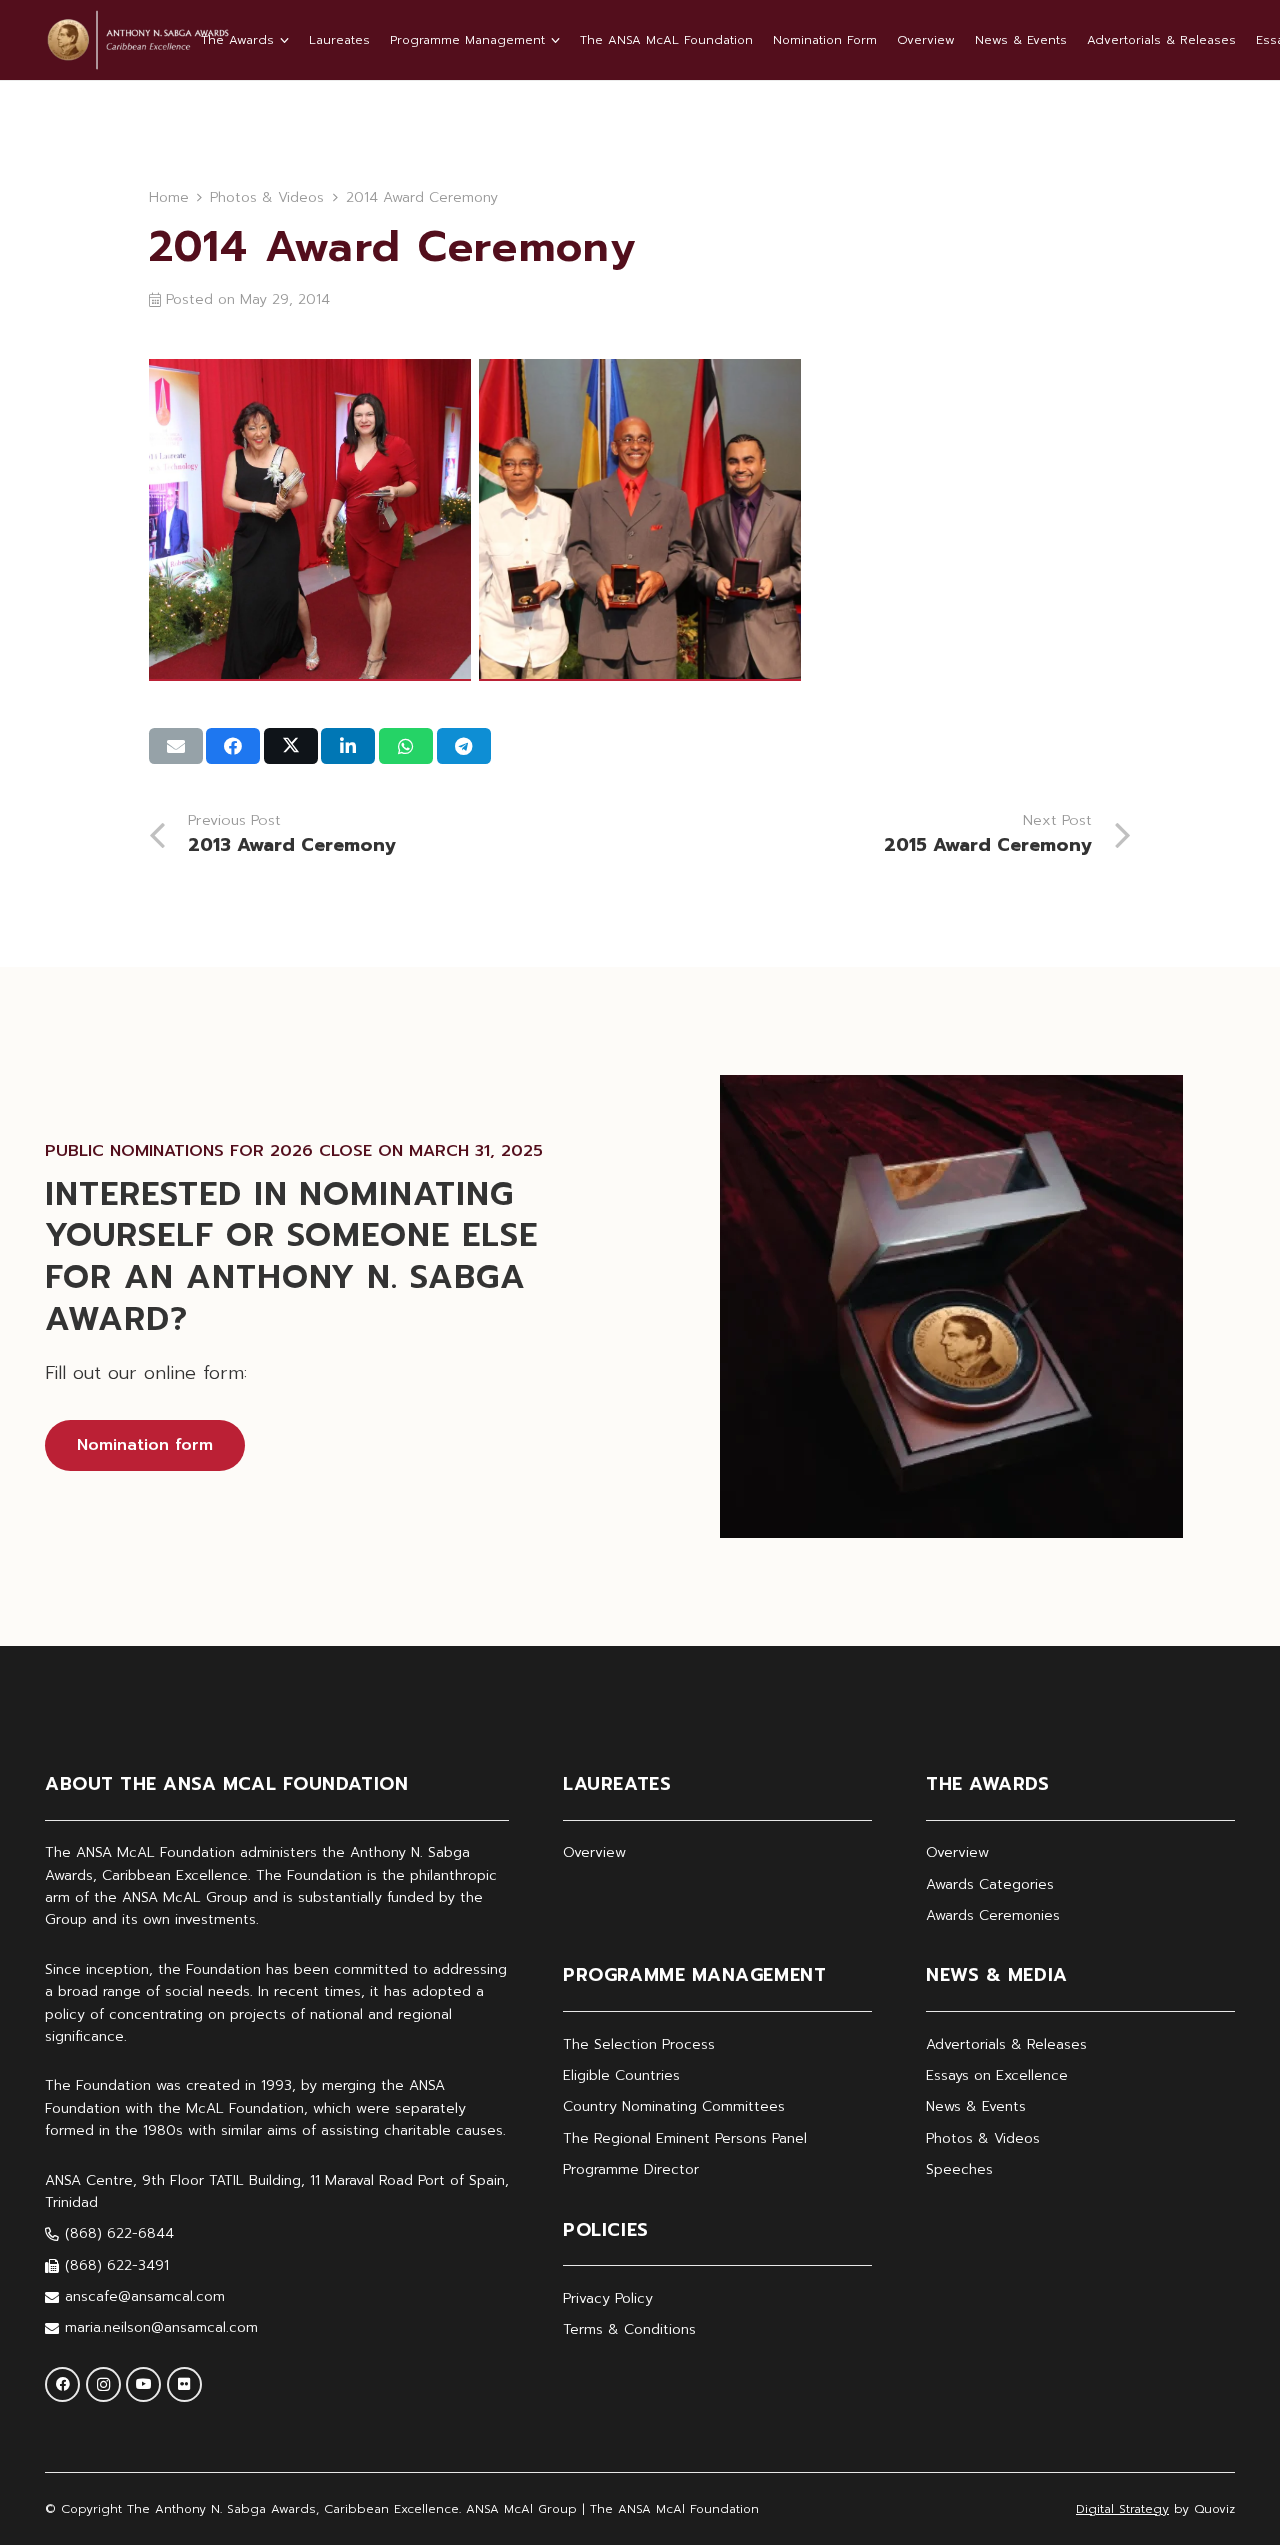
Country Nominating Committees (674, 2106)
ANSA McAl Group (521, 2509)
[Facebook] (62, 2384)
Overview (594, 1852)
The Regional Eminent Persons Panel (685, 2138)
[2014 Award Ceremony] (310, 520)
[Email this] (176, 746)
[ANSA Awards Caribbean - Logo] (137, 40)
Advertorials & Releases (1006, 2044)
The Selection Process (639, 2044)
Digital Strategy (1122, 2509)
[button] (281, 40)
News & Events (976, 2106)
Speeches (959, 2169)
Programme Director (631, 2169)
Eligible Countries (621, 2075)
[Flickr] (184, 2384)
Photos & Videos (983, 2138)
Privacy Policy (608, 2298)
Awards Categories (990, 1884)
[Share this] (233, 746)
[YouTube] (143, 2384)
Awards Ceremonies (993, 1915)
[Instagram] (103, 2384)
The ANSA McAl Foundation (674, 2509)
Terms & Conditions (629, 2329)
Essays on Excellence (997, 2075)
